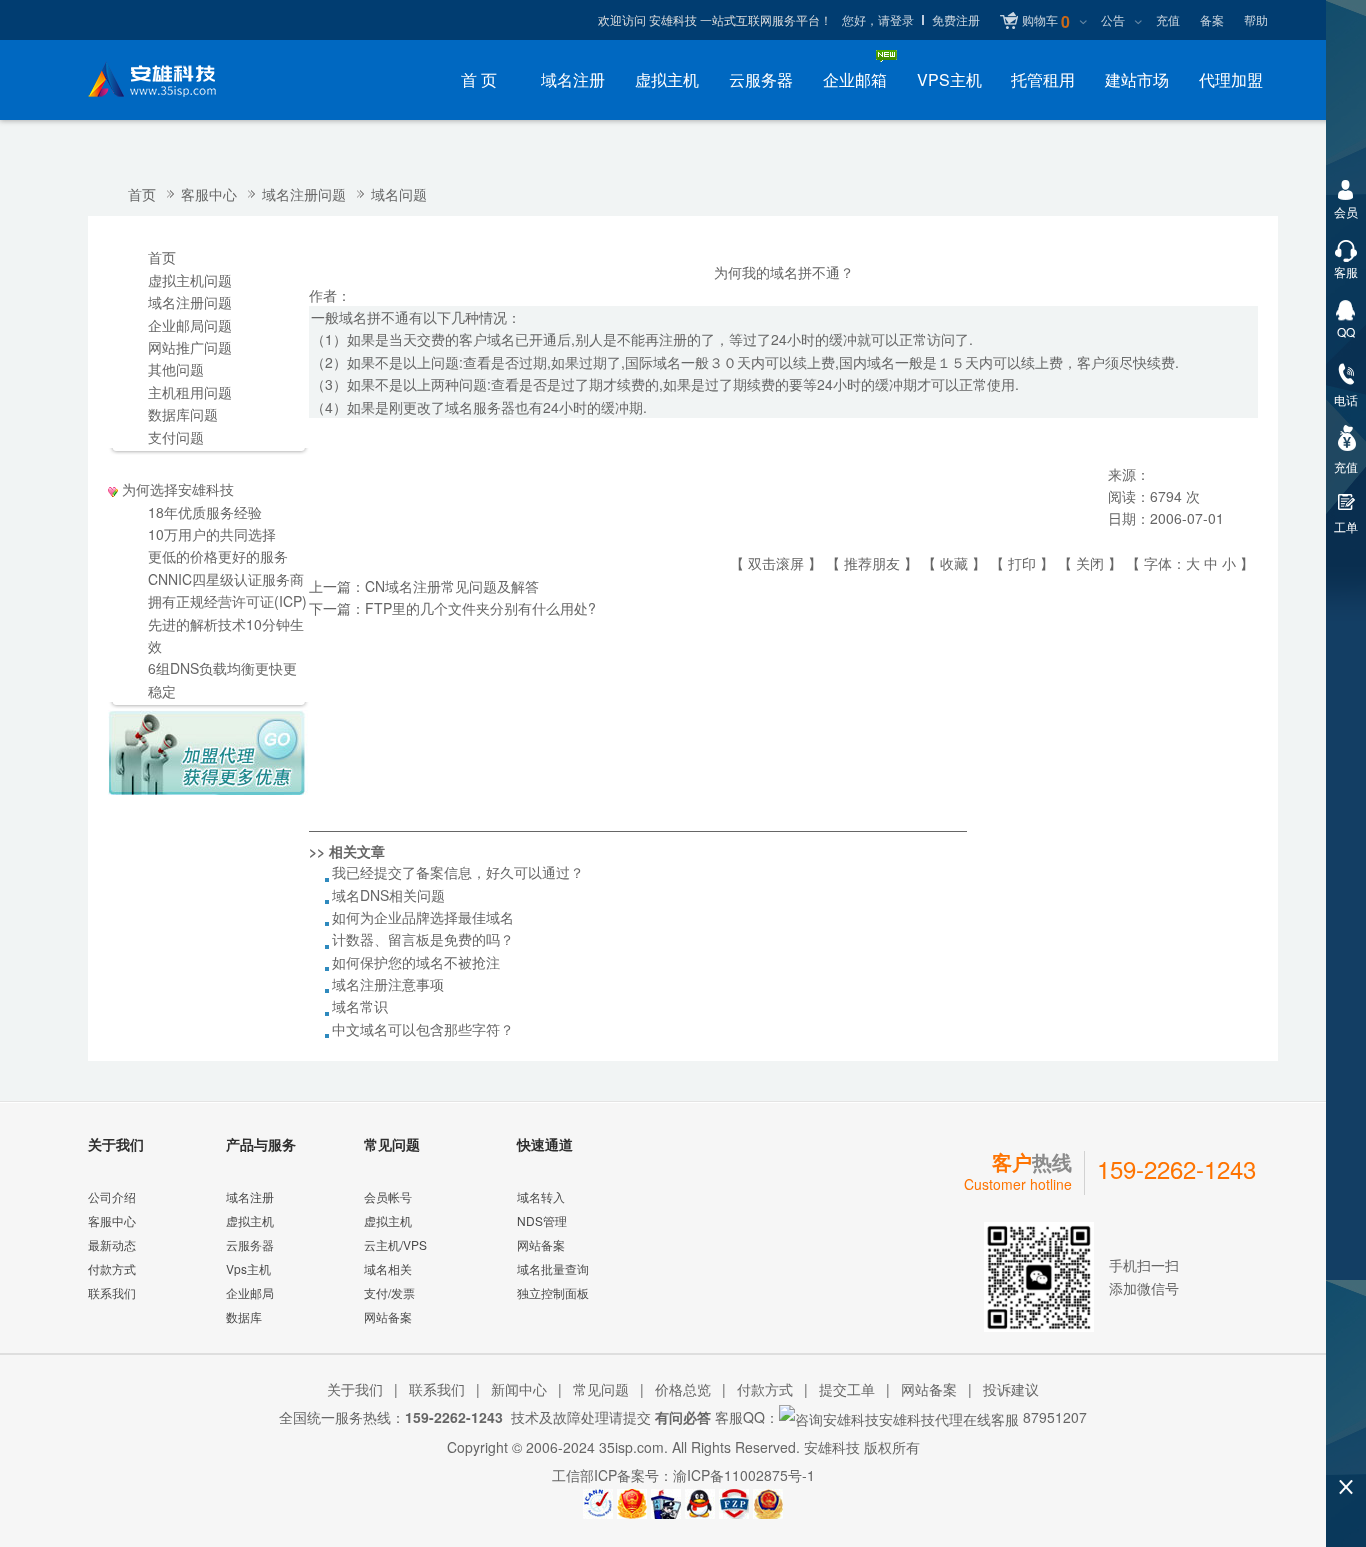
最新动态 (112, 1244)
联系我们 (112, 1292)
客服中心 (209, 194)
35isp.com (631, 1447)
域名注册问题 (304, 194)
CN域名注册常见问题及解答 (452, 586)
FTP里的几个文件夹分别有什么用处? (480, 608)
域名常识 (360, 1006)
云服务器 (761, 79)
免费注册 (956, 19)
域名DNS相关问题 (388, 895)
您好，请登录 (878, 19)
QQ (1346, 331)
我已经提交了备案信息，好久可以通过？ (458, 872)
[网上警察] (666, 1504)
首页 (142, 194)
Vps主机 (248, 1268)
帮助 (1256, 19)
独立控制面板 (553, 1292)
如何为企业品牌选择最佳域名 (423, 917)
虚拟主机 (667, 79)
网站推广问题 (190, 347)
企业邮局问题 (190, 325)
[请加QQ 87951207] (700, 1504)
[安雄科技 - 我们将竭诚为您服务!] (168, 80)
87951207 (1053, 1417)
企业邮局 (250, 1292)
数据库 (244, 1316)
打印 (1022, 563)
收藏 (954, 563)
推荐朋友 (872, 563)
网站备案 (388, 1316)
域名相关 (388, 1268)
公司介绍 (112, 1196)
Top (1346, 1452)
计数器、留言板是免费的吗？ (423, 939)
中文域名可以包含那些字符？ (423, 1029)
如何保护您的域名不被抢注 (416, 962)
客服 (1346, 271)
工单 (1346, 526)
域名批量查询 (553, 1268)
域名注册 (573, 79)
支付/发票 (389, 1292)
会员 (1346, 211)
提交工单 (847, 1389)
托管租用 (1043, 79)
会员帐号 (388, 1196)
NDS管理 (542, 1220)
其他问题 (176, 369)
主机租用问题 (190, 392)
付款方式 (112, 1268)
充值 (1168, 19)
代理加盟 (1231, 79)
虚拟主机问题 (190, 280)
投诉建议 (1011, 1389)
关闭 (1090, 563)
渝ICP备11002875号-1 (744, 1475)
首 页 (479, 79)
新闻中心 (519, 1389)
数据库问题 (183, 414)
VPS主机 (949, 79)
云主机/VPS (395, 1244)
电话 (1346, 399)
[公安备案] (768, 1504)
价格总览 (683, 1389)
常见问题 (601, 1389)
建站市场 (1137, 79)
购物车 (1046, 21)
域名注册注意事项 (388, 984)
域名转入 (541, 1196)
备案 (1212, 19)
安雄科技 (832, 1447)
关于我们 (355, 1389)
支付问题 (176, 437)
